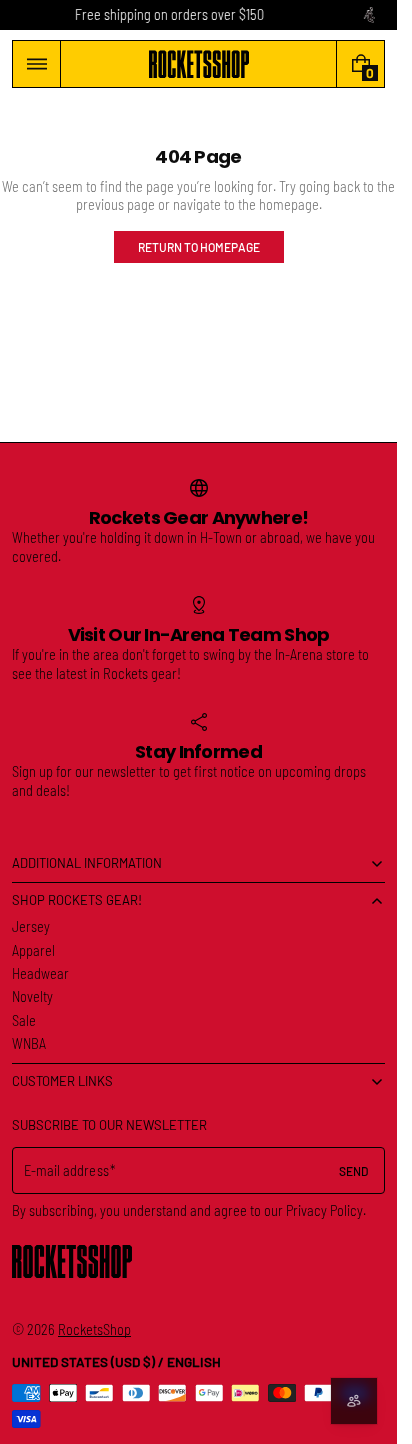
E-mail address (66, 1170)
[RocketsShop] (72, 1261)
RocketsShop (94, 1329)
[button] (36, 64)
